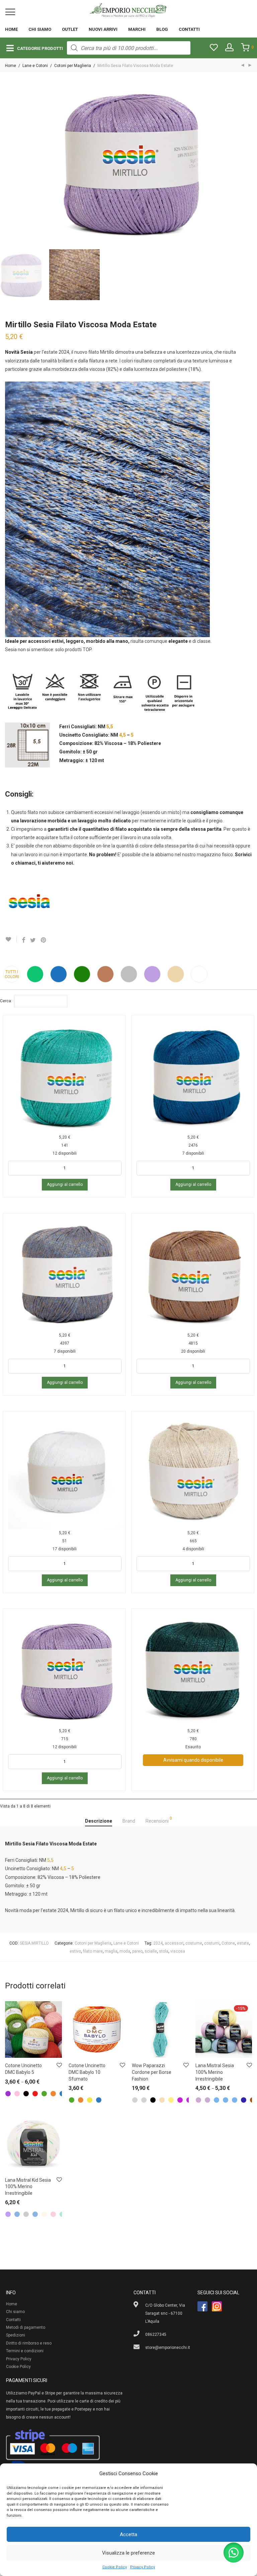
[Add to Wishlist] (11, 939)
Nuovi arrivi (103, 29)
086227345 (156, 2334)
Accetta (128, 2534)
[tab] (99, 1821)
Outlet (70, 29)
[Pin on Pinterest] (44, 940)
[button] (234, 2553)
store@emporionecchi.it (168, 2348)
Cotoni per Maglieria (73, 66)
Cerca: (6, 1001)
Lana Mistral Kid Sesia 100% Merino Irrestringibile (28, 2187)
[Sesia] (30, 904)
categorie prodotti (40, 48)
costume (194, 1943)
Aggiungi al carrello (65, 1184)
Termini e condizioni (25, 2351)
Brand (129, 1821)
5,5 (110, 727)
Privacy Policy (143, 2567)
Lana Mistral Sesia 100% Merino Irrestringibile (215, 2072)
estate (243, 1943)
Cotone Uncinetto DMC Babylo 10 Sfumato (87, 2072)
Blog (162, 29)
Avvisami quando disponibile (193, 1760)
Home (11, 29)
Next (251, 162)
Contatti (189, 29)
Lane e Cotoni (35, 66)
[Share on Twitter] (33, 940)
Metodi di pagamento (26, 2327)
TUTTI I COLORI (12, 974)
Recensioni (159, 1820)
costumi (212, 1943)
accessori (174, 1943)
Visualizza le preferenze (128, 2553)
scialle (151, 1951)
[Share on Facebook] (23, 940)
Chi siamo (40, 29)
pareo (137, 1951)
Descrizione (99, 1821)
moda (125, 1951)
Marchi (137, 29)
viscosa (178, 1951)
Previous (6, 162)
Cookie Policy (115, 2567)
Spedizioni (16, 2335)
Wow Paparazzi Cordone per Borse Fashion (152, 2072)
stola (164, 1951)
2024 (158, 1943)
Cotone (228, 1943)
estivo (75, 1951)
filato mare (93, 1951)
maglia (111, 1951)
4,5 (122, 735)
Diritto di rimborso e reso (29, 2343)
